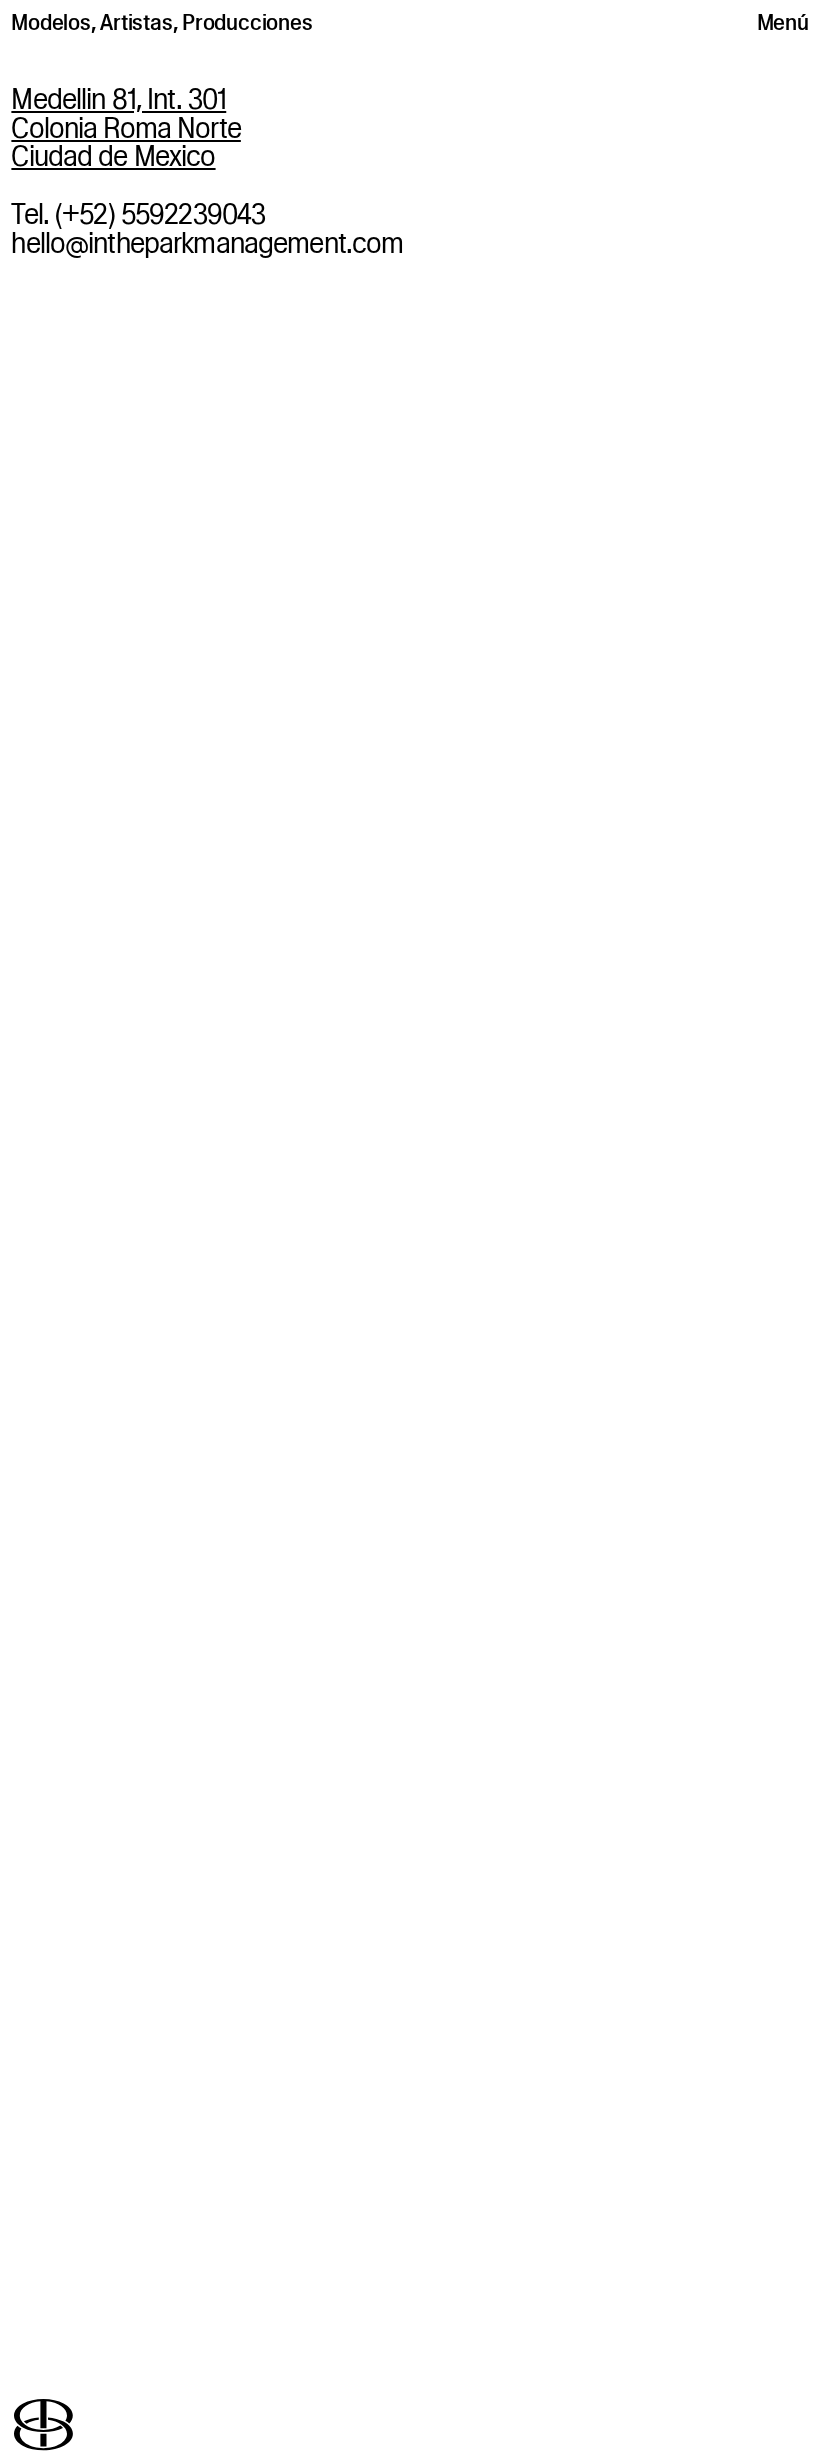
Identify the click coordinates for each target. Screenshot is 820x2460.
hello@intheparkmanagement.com (207, 242)
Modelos (50, 22)
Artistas (136, 22)
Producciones (247, 22)
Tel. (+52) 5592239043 (138, 213)
